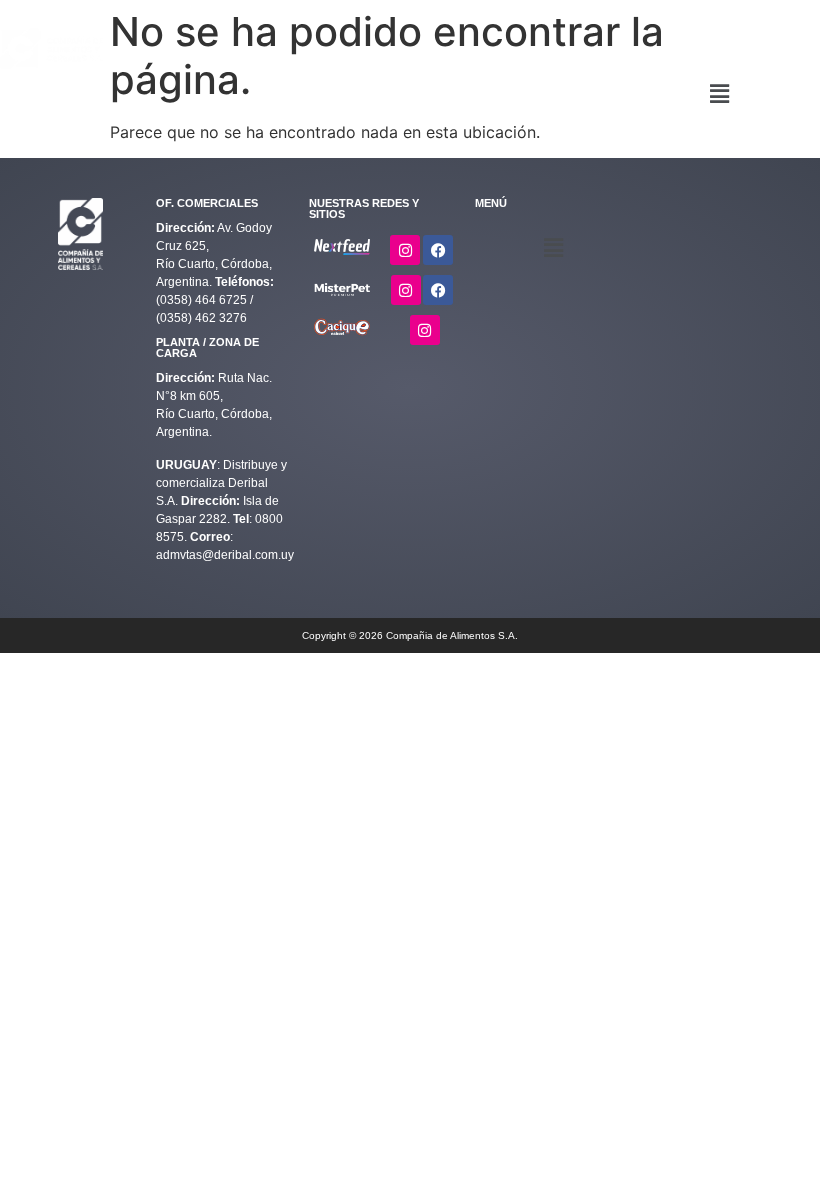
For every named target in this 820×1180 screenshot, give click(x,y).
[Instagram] (405, 250)
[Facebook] (438, 250)
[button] (720, 93)
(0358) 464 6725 (203, 300)
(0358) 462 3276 (201, 318)
